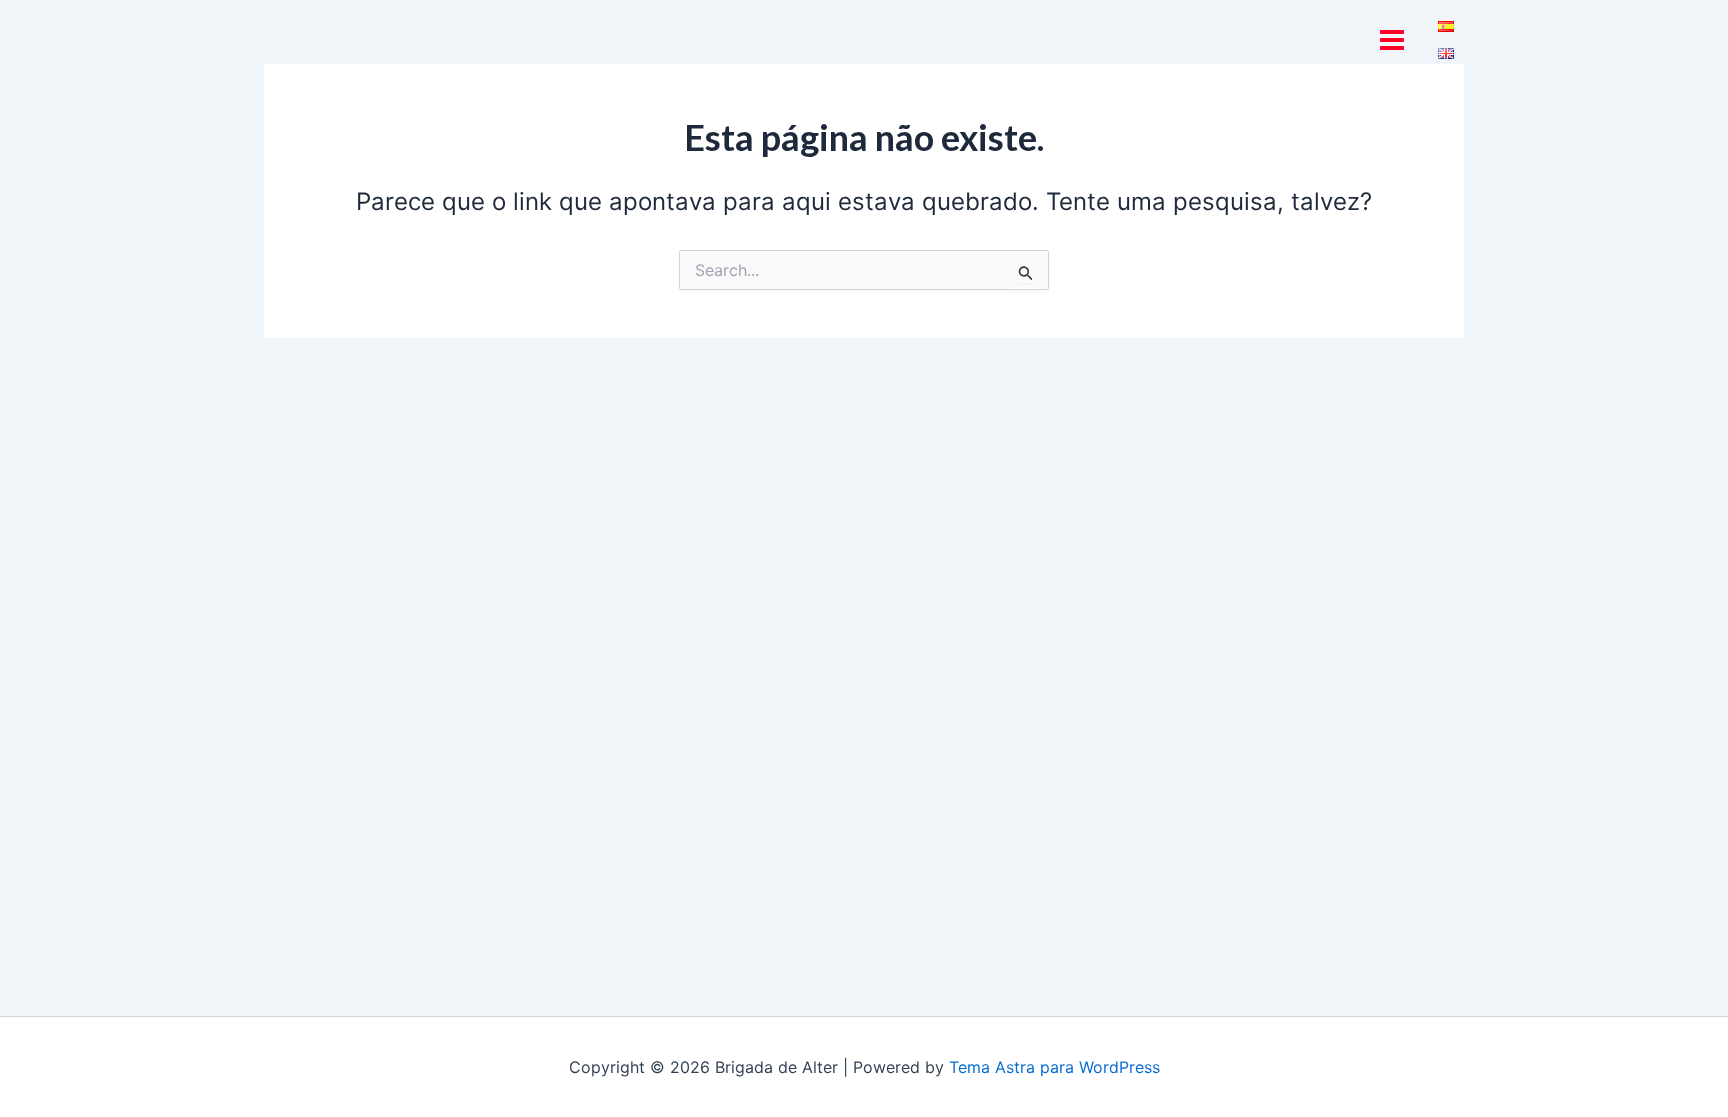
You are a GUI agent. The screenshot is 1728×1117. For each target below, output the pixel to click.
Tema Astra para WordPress (1054, 1067)
